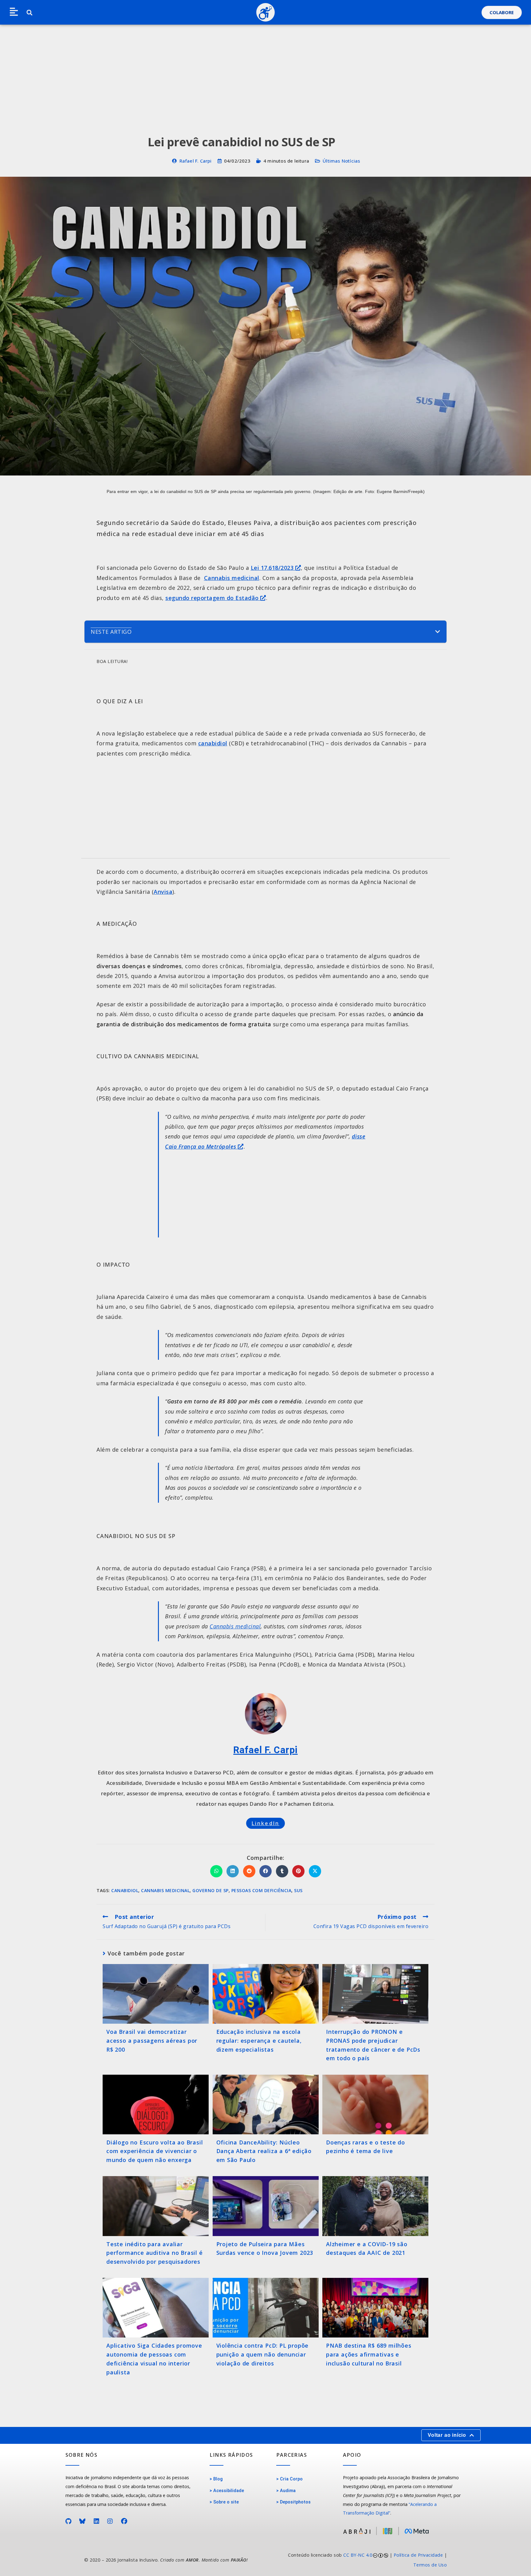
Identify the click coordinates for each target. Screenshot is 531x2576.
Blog (218, 2479)
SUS (298, 1890)
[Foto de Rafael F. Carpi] (266, 1714)
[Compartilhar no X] (315, 1871)
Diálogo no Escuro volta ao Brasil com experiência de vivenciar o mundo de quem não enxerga (155, 2151)
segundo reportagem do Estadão (213, 598)
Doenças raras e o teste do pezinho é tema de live (366, 2147)
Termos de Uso (430, 2565)
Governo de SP (210, 1890)
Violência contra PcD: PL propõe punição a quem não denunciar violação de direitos (263, 2354)
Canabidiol (125, 1890)
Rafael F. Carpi (196, 161)
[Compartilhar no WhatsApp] (216, 1871)
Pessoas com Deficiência (262, 1890)
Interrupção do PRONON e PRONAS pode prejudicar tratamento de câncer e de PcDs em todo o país (373, 2045)
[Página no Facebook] (124, 2521)
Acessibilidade (229, 2491)
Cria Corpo (291, 2479)
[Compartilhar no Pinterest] (298, 1871)
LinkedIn (266, 1823)
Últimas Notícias (341, 161)
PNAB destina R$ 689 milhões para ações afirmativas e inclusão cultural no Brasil (369, 2354)
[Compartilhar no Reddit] (249, 1871)
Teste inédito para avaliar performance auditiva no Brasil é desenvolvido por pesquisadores (155, 2253)
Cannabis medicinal (232, 578)
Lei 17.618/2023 (273, 568)
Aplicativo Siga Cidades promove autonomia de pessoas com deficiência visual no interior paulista (154, 2359)
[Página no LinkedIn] (97, 2521)
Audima (288, 2491)
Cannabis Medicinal (165, 1890)
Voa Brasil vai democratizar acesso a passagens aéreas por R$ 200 (152, 2041)
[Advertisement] (265, 71)
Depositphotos (295, 2502)
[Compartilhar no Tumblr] (282, 1871)
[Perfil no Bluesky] (83, 2521)
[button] (14, 12)
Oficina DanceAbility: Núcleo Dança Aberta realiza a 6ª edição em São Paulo (264, 2151)
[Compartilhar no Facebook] (265, 1871)
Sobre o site (226, 2502)
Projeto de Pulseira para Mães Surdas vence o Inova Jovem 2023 (265, 2249)
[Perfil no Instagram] (110, 2521)
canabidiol (213, 743)
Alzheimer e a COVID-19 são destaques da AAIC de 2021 (367, 2249)
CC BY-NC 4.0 (358, 2555)
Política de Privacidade (418, 2555)
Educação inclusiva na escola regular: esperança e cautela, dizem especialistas (259, 2041)
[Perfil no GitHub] (69, 2521)
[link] (359, 2560)
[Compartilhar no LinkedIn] (233, 1871)
